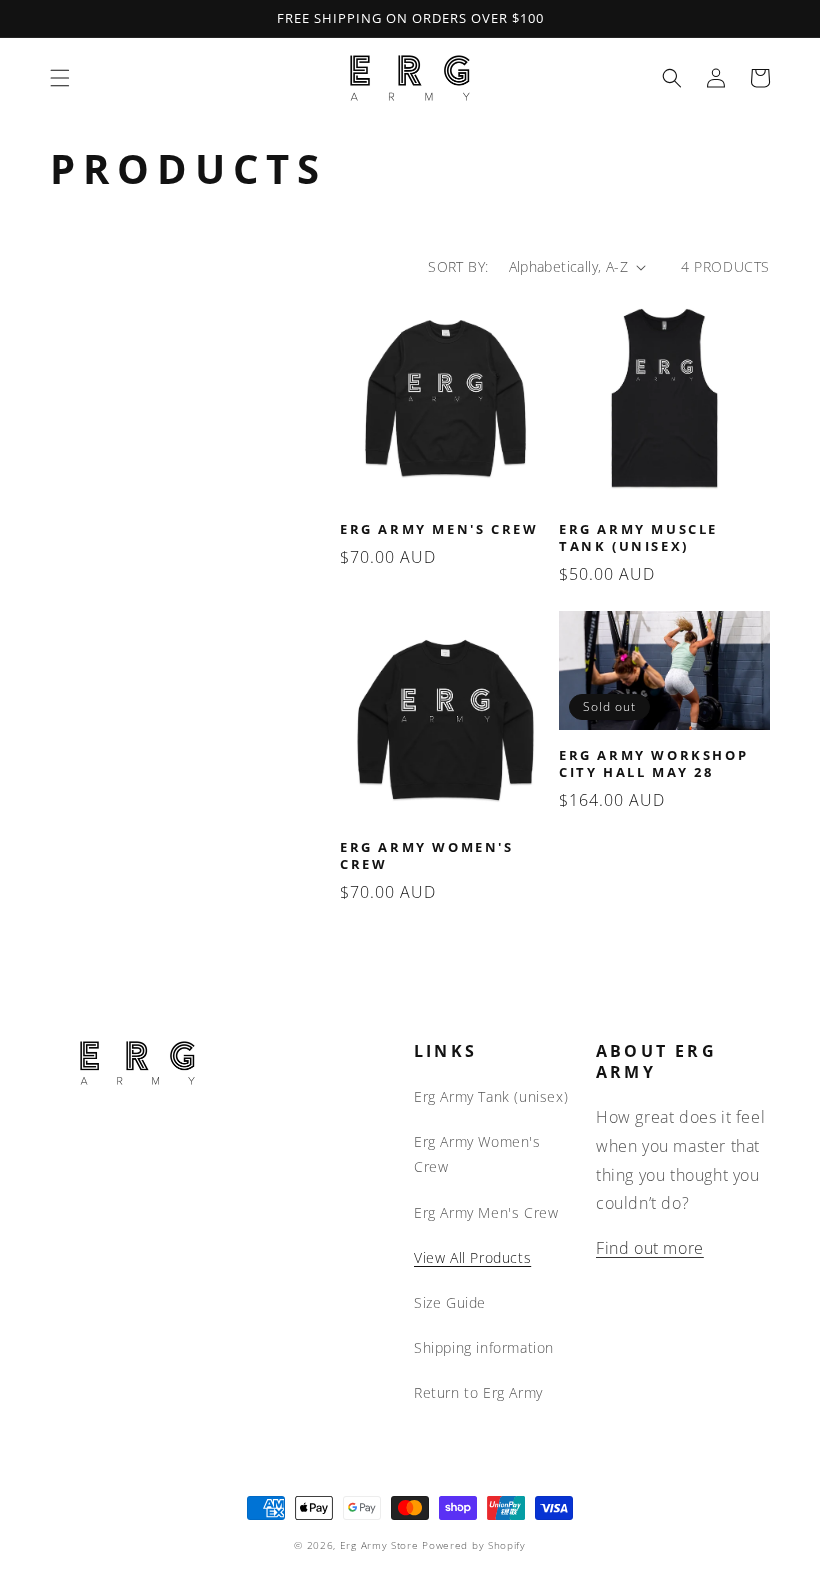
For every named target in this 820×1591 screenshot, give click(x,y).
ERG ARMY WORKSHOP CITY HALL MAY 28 (653, 764)
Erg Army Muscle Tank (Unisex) (638, 538)
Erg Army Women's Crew (427, 856)
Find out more (650, 1248)
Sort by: (458, 266)
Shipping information (484, 1347)
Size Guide (450, 1302)
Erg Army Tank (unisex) (491, 1096)
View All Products (472, 1257)
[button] (60, 78)
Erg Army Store (379, 1545)
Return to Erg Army (478, 1392)
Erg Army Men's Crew (439, 529)
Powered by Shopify (474, 1545)
